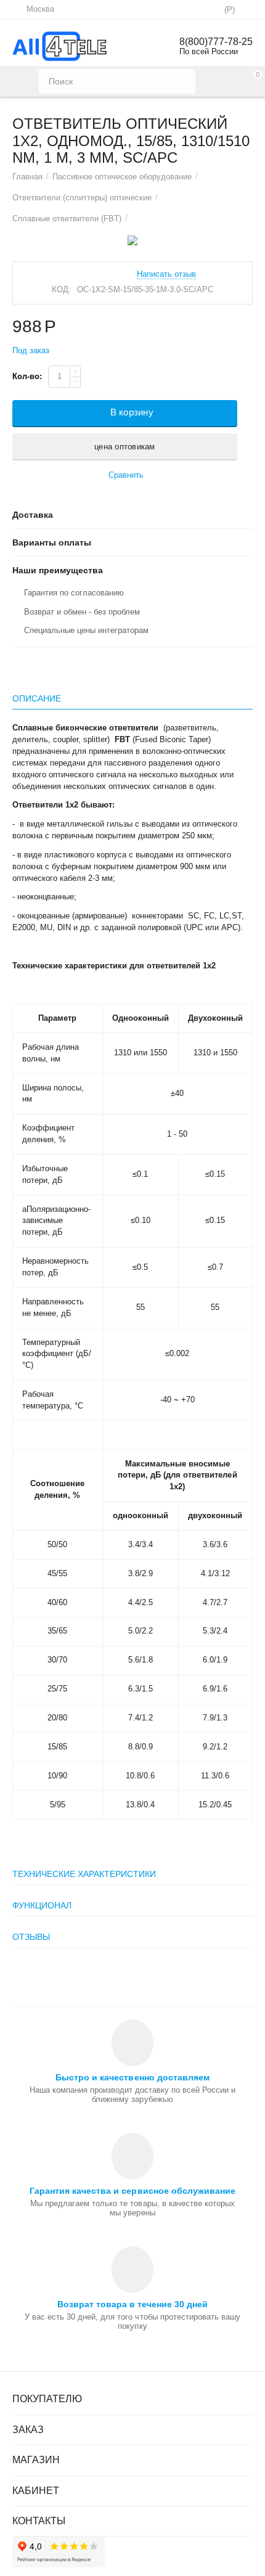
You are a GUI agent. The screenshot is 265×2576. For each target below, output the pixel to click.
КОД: (61, 289)
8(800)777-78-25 (216, 42)
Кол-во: (27, 376)
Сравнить (126, 475)
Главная (27, 177)
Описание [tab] (37, 698)
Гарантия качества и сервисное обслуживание (132, 2191)
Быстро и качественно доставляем (132, 2077)
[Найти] (183, 81)
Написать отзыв (166, 274)
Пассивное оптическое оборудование (122, 177)
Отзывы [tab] (31, 1937)
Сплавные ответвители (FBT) (67, 219)
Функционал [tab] (42, 1905)
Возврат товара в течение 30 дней (132, 2304)
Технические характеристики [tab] (84, 1874)
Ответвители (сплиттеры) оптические (82, 198)
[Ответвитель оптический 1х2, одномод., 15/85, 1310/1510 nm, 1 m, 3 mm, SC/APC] (132, 240)
